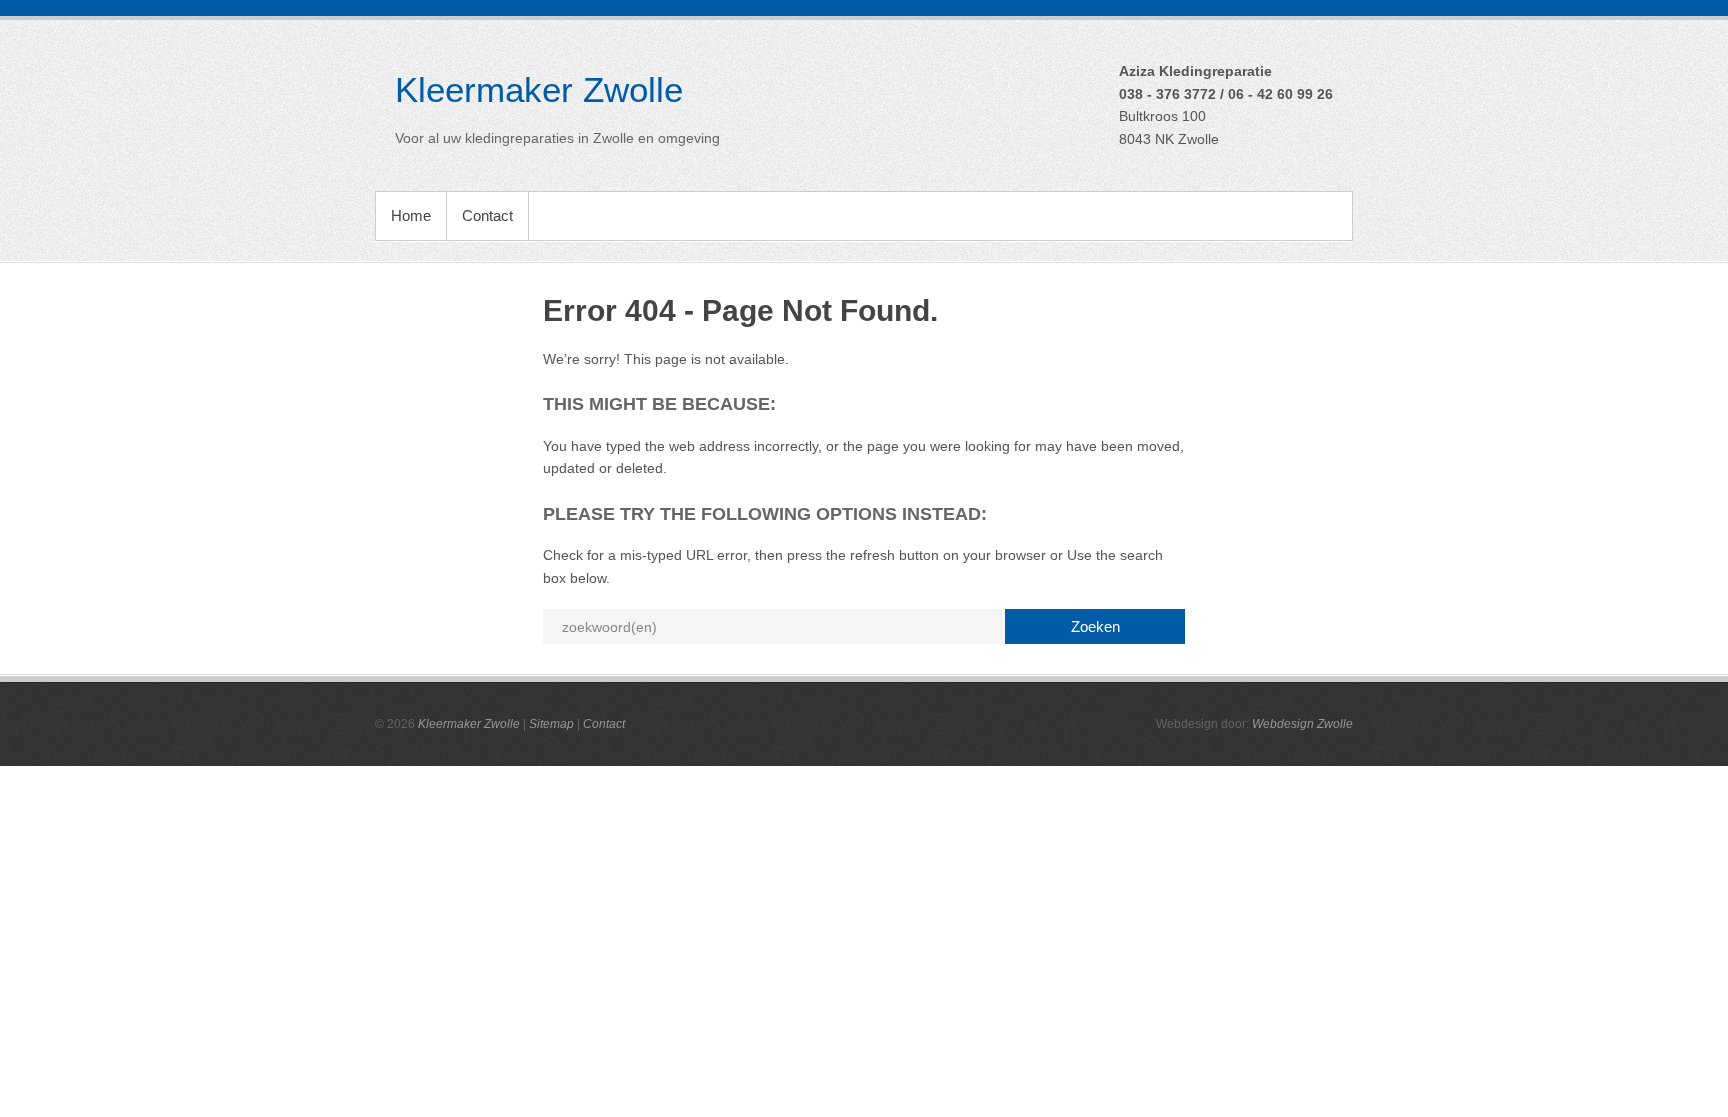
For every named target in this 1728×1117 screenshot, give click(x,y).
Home (411, 215)
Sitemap (551, 724)
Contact (487, 215)
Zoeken (1095, 626)
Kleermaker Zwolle (539, 89)
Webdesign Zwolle (1302, 724)
